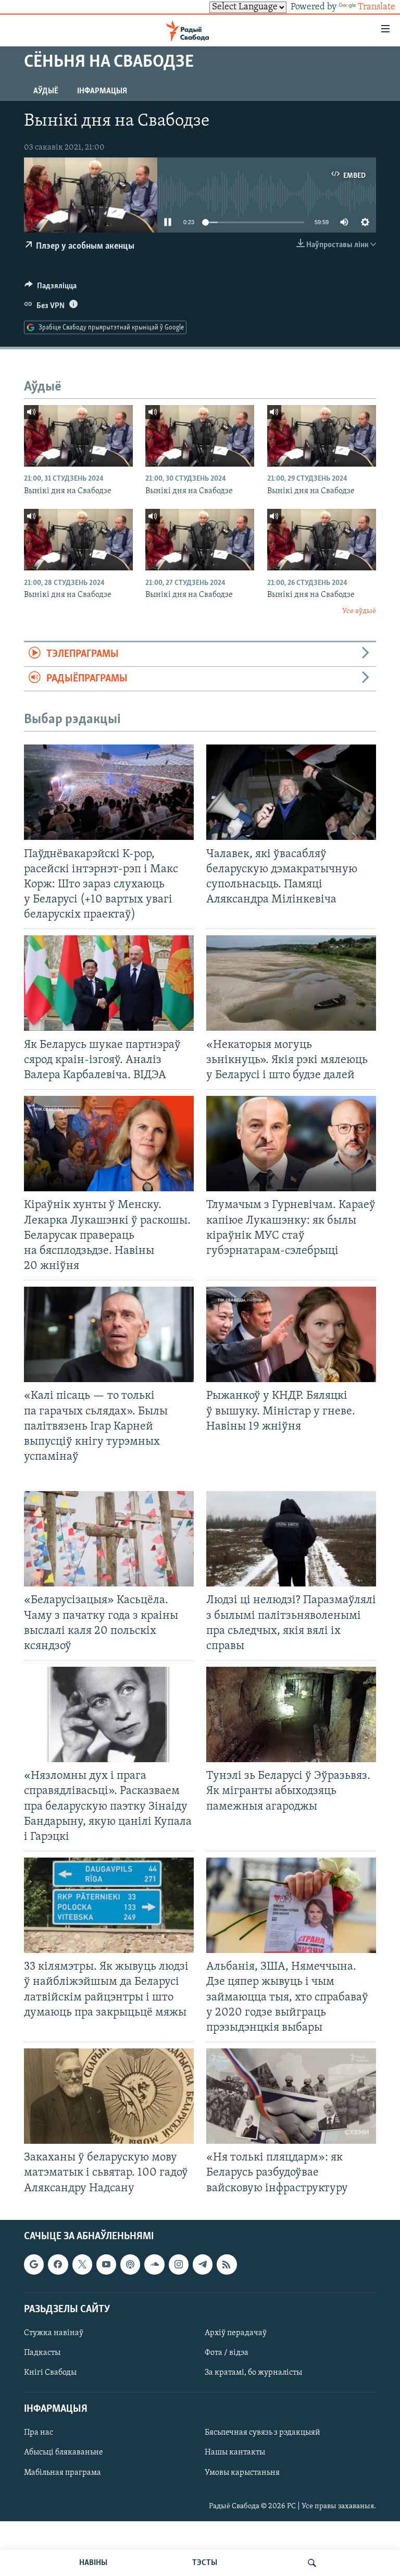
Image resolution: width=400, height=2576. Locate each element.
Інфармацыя (102, 91)
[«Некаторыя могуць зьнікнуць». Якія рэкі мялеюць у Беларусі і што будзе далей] (291, 983)
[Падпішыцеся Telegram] (203, 2264)
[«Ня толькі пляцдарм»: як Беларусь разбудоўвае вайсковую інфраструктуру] (291, 2096)
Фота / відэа (227, 2353)
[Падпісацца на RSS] (227, 2264)
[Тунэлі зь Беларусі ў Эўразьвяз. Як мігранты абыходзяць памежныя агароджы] (291, 1714)
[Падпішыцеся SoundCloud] (154, 2264)
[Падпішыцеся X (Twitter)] (82, 2264)
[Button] (51, 288)
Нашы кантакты (235, 2452)
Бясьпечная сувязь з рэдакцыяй (262, 2433)
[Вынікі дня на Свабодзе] (78, 436)
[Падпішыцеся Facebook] (58, 2264)
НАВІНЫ (93, 2563)
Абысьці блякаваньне (64, 2452)
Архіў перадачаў (236, 2333)
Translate (377, 7)
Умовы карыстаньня (242, 2472)
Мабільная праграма (63, 2472)
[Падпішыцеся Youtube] (106, 2264)
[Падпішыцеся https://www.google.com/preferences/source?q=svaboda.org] (34, 2264)
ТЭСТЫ (205, 2563)
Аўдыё (46, 91)
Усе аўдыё (359, 611)
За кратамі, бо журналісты (253, 2373)
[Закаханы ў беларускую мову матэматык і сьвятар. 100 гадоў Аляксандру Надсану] (109, 2096)
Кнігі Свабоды (50, 2373)
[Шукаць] (312, 2563)
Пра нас (39, 2433)
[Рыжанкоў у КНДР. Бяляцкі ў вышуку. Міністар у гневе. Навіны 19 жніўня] (291, 1334)
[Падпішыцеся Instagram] (179, 2264)
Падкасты (42, 2353)
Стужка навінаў (54, 2333)
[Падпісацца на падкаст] (130, 2264)
